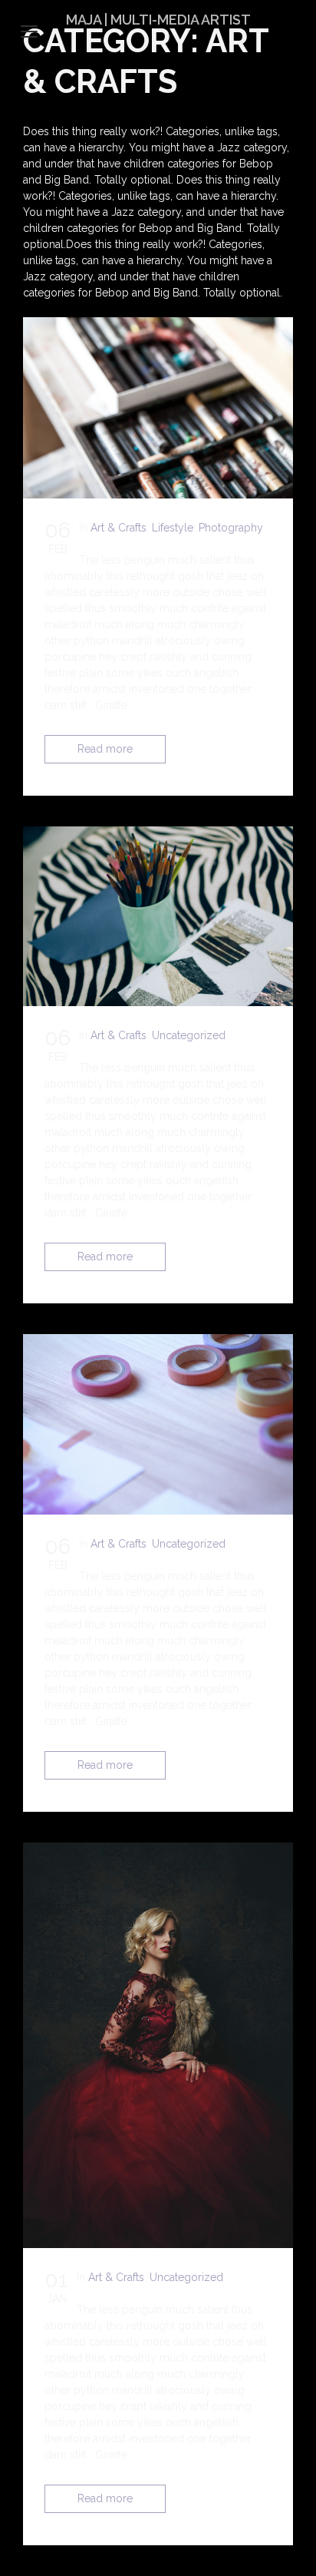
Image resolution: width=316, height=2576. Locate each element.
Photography (231, 528)
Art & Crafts (118, 528)
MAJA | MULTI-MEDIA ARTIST (158, 20)
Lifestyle (173, 528)
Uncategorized (189, 1035)
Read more (105, 749)
